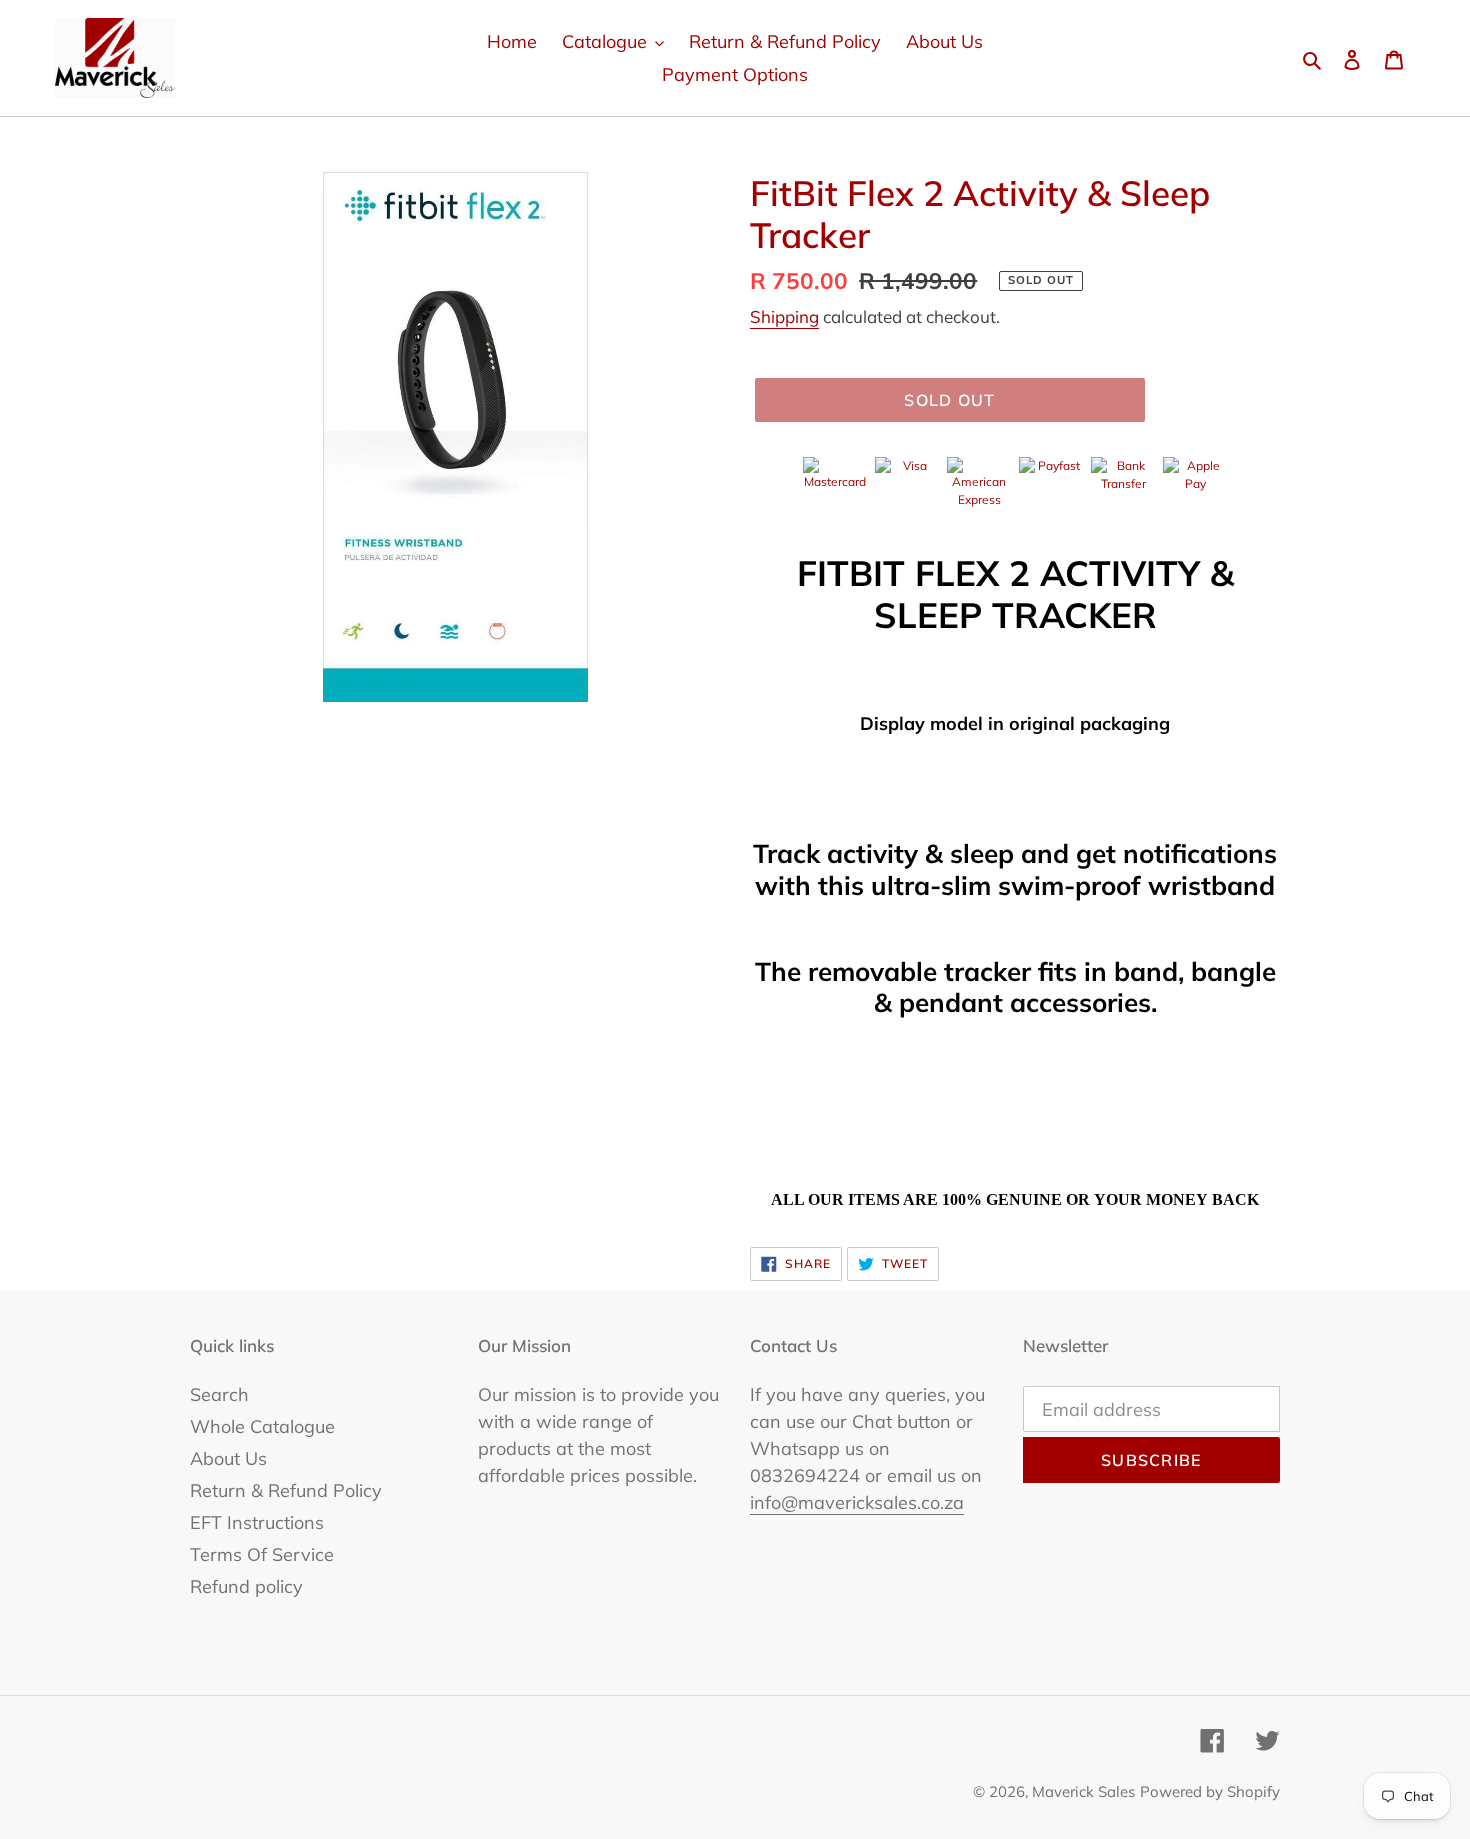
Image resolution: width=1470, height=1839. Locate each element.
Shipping (784, 316)
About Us (228, 1458)
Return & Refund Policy (286, 1490)
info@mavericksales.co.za (857, 1502)
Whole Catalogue (262, 1426)
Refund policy (246, 1586)
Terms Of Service (262, 1554)
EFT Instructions (257, 1522)
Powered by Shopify (1210, 1791)
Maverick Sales (1083, 1791)
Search (219, 1394)
